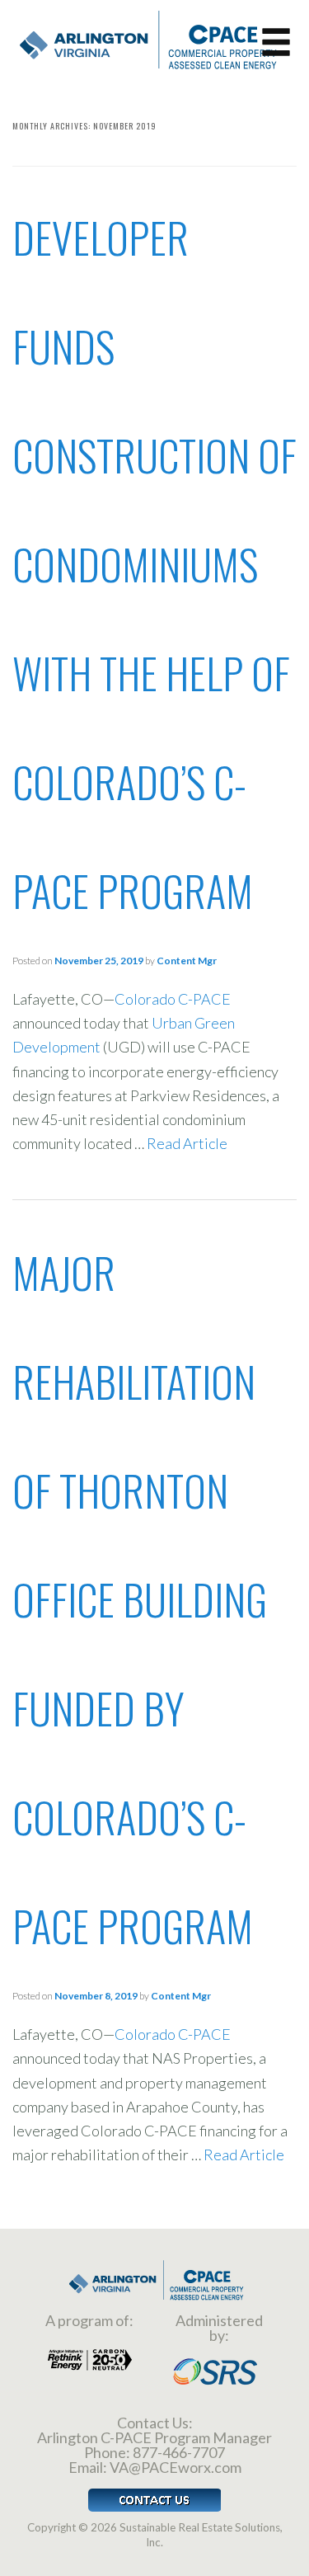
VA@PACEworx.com (176, 2467)
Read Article (187, 1143)
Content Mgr (187, 961)
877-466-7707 (179, 2452)
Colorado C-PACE (173, 999)
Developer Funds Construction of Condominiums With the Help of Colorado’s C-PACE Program (154, 564)
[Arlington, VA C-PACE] (144, 38)
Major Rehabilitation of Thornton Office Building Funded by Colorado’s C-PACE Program (140, 1599)
